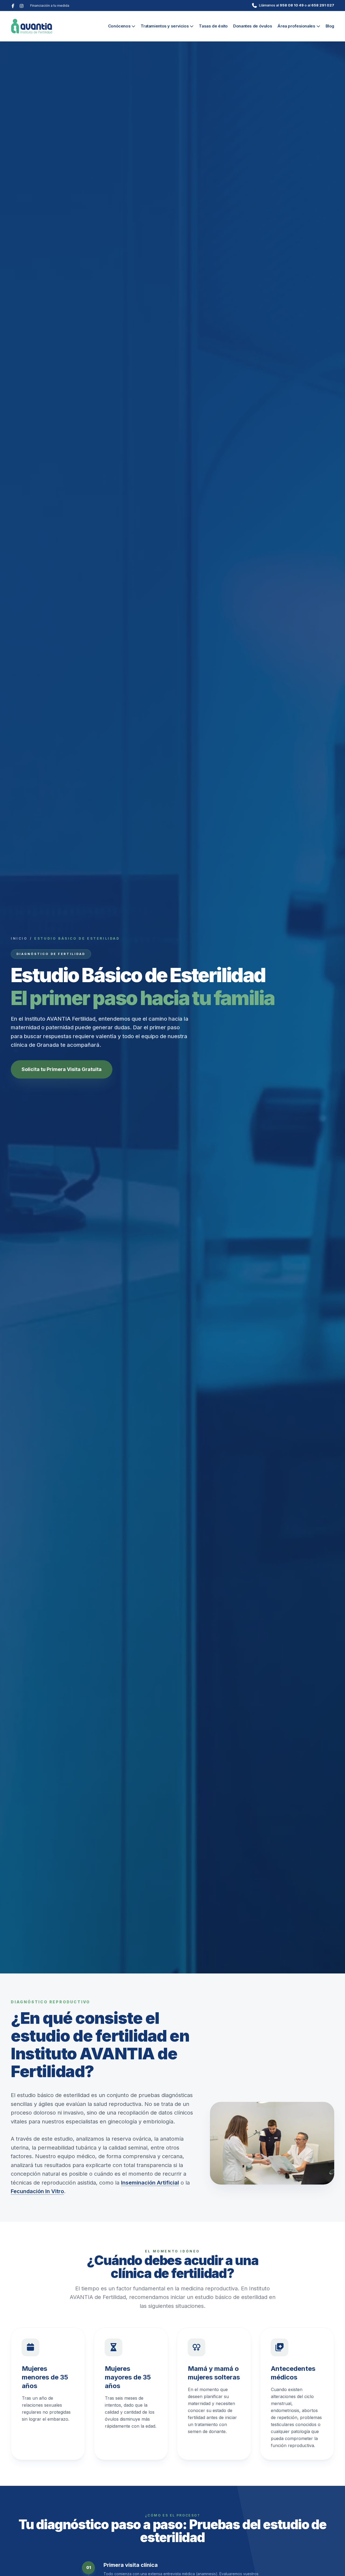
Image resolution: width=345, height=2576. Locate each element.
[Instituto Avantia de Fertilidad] (32, 26)
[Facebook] (13, 5)
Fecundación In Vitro (37, 2191)
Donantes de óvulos (253, 26)
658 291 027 (323, 5)
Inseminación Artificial (150, 2183)
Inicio (19, 938)
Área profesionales (296, 26)
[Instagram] (22, 5)
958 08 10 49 (292, 5)
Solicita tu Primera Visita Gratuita (62, 1069)
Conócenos (119, 26)
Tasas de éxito (213, 26)
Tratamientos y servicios (165, 26)
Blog (330, 26)
